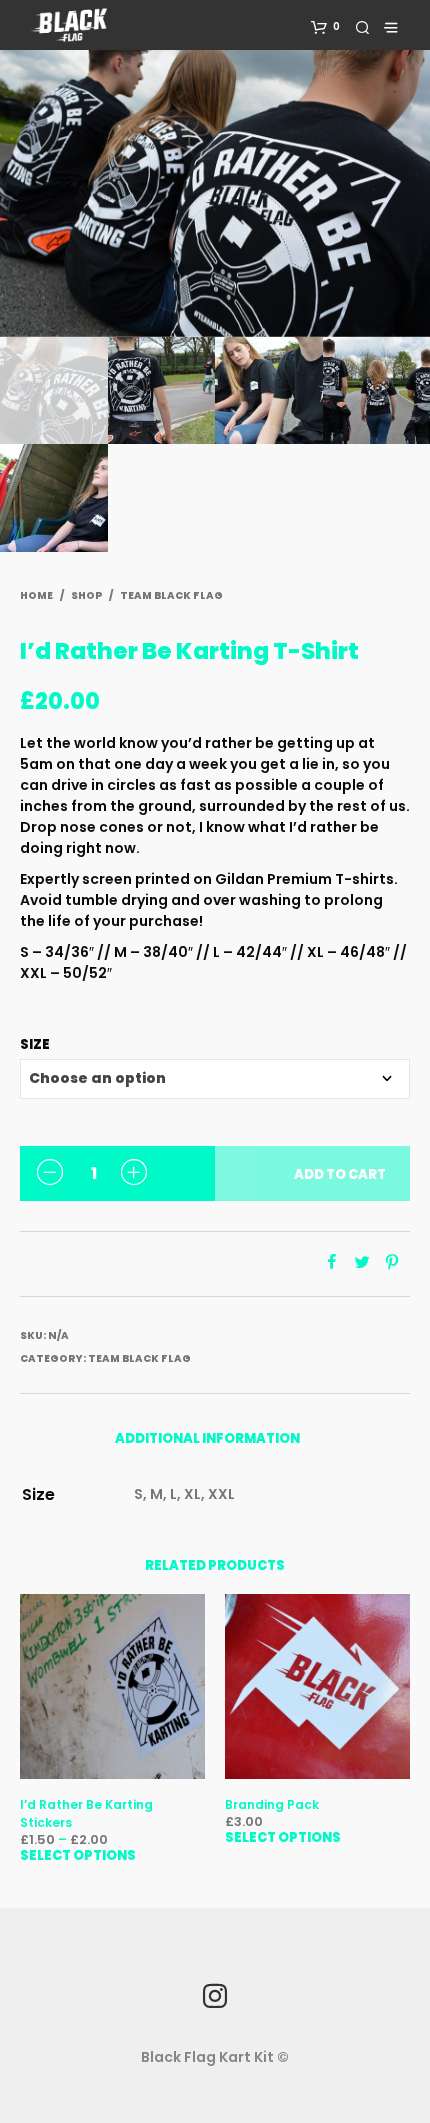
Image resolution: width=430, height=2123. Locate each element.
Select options (78, 1855)
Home (36, 595)
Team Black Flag (171, 595)
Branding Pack (272, 1804)
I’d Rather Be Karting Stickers (86, 1813)
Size (35, 1044)
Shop (86, 595)
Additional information (207, 1438)
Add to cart (340, 1174)
